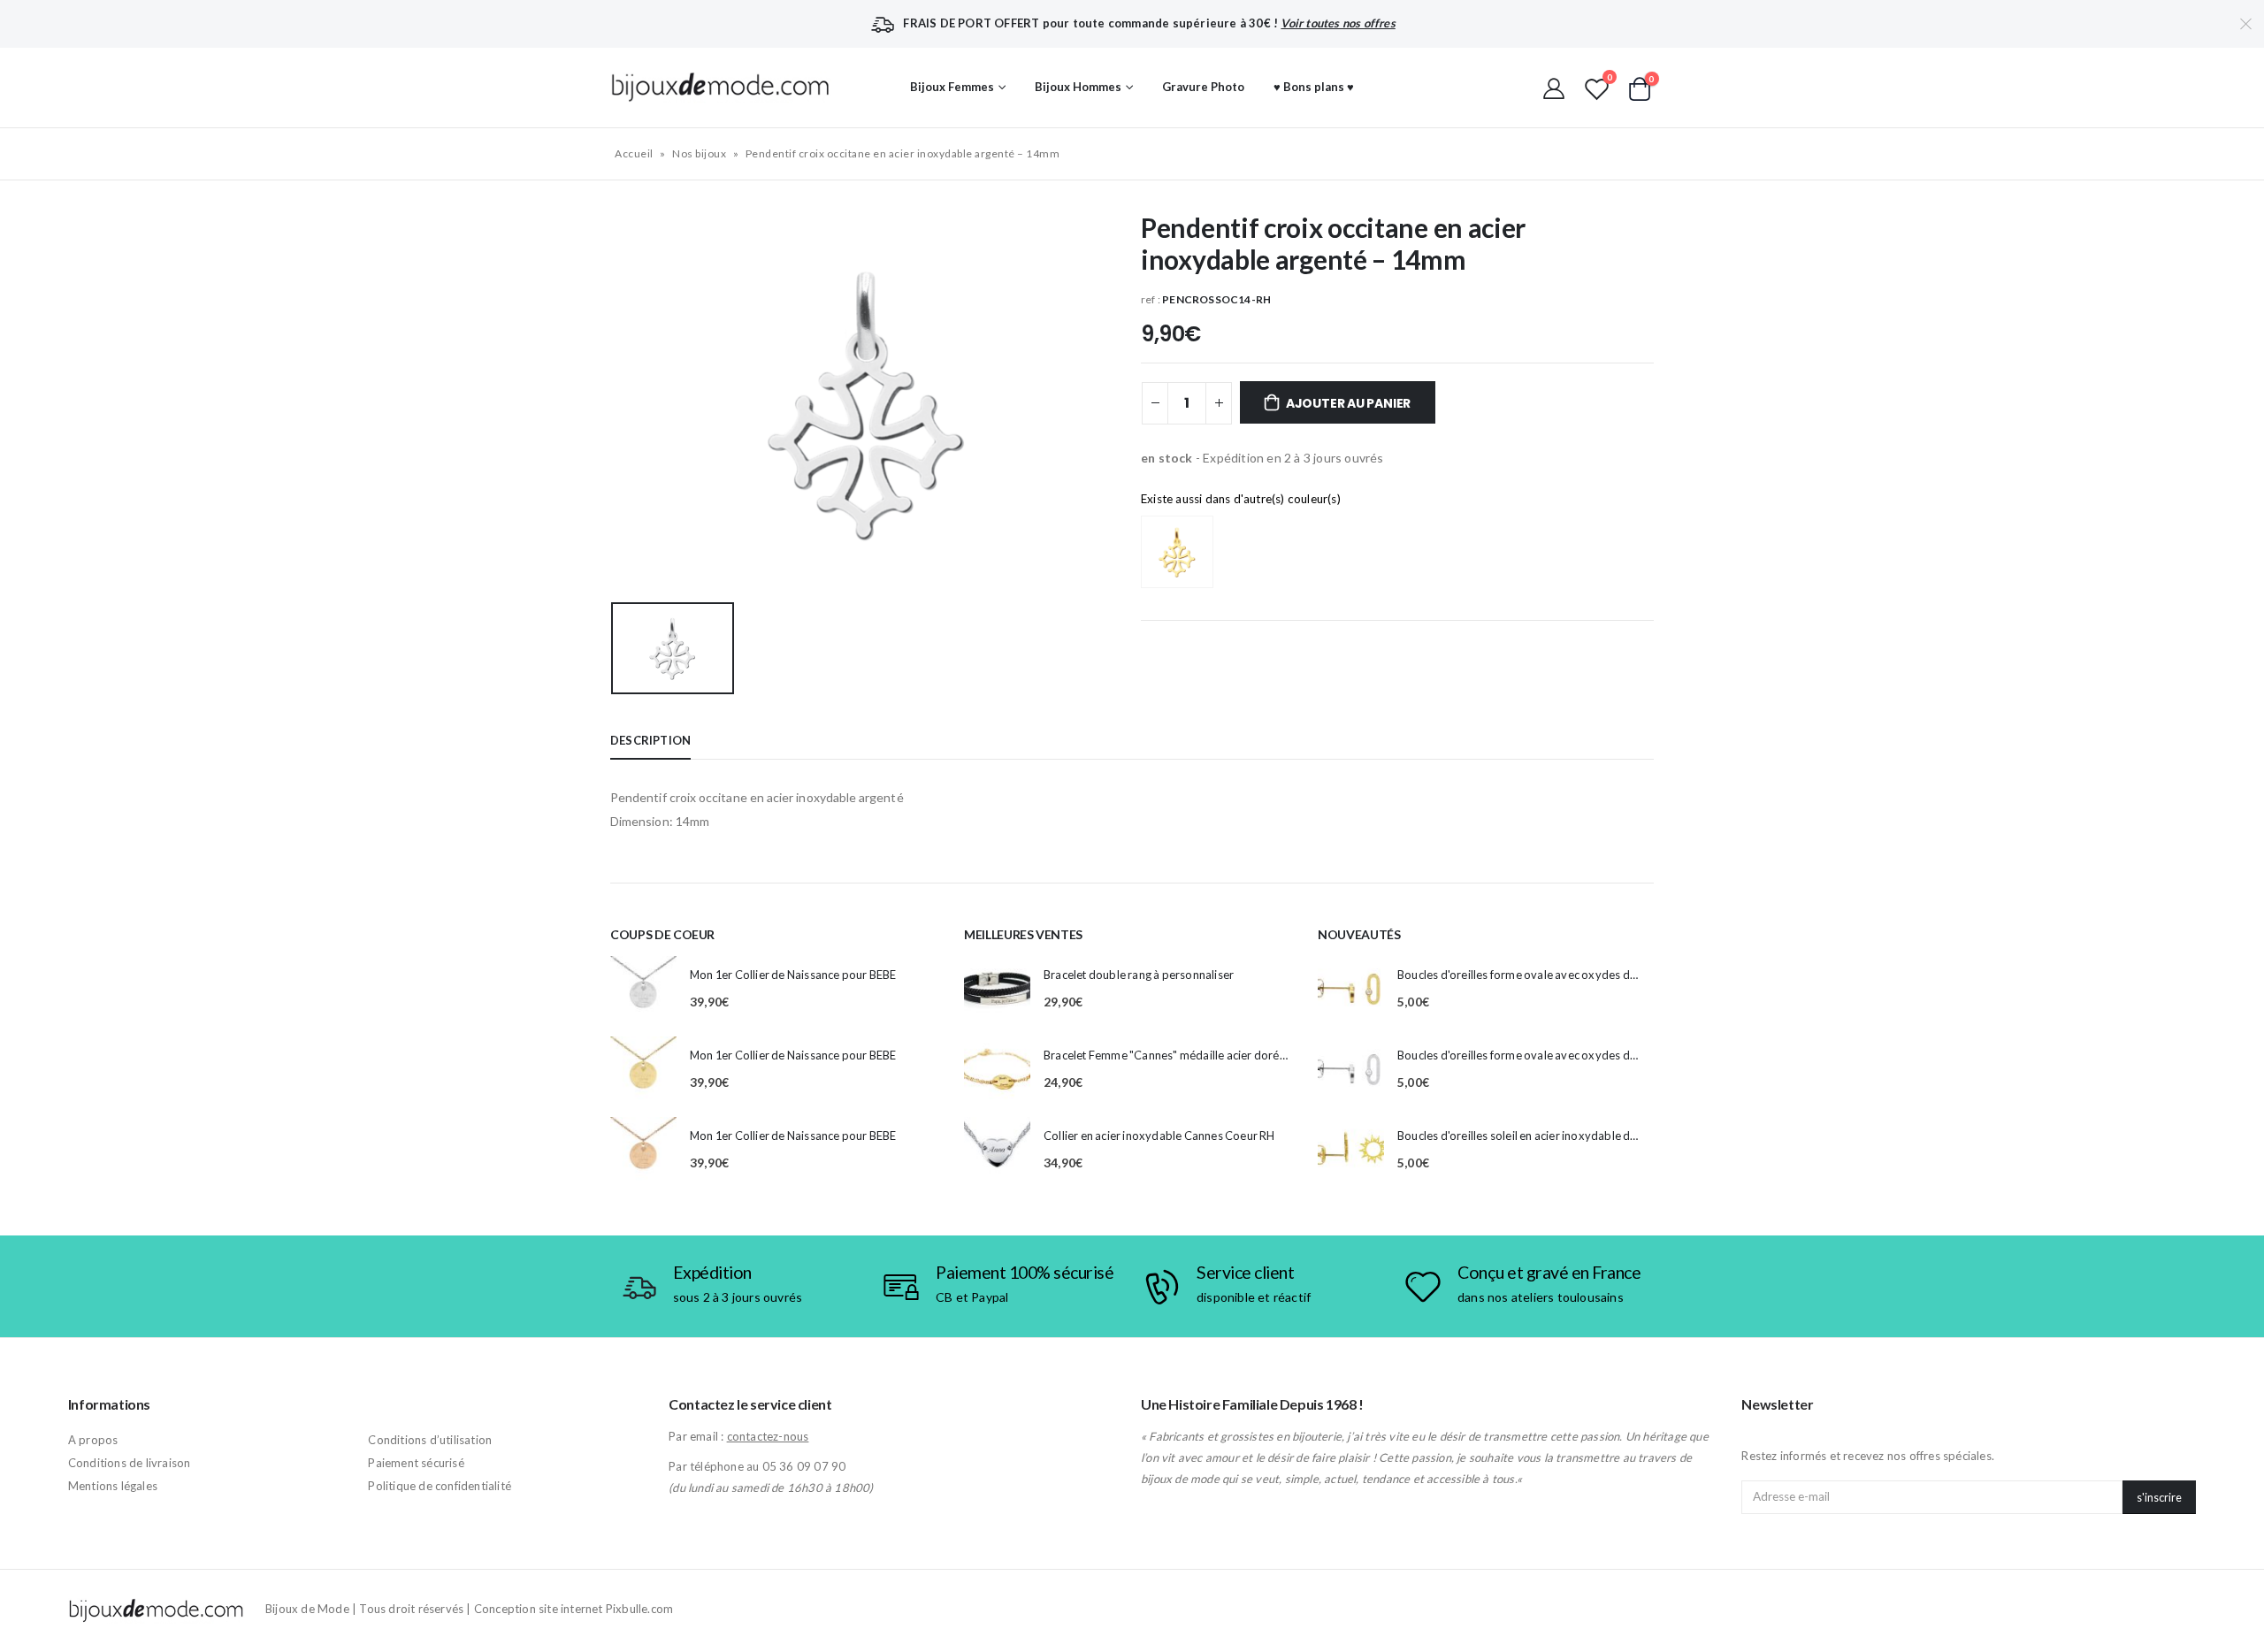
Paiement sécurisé (416, 1463)
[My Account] (1554, 88)
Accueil (634, 153)
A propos (93, 1440)
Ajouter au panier (1348, 403)
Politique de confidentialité (440, 1486)
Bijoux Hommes (1078, 87)
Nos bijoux (699, 153)
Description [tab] (650, 740)
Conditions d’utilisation (430, 1440)
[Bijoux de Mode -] (721, 87)
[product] (643, 989)
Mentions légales (113, 1486)
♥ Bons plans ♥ (1314, 87)
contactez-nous (768, 1436)
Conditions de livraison (130, 1463)
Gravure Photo (1203, 87)
